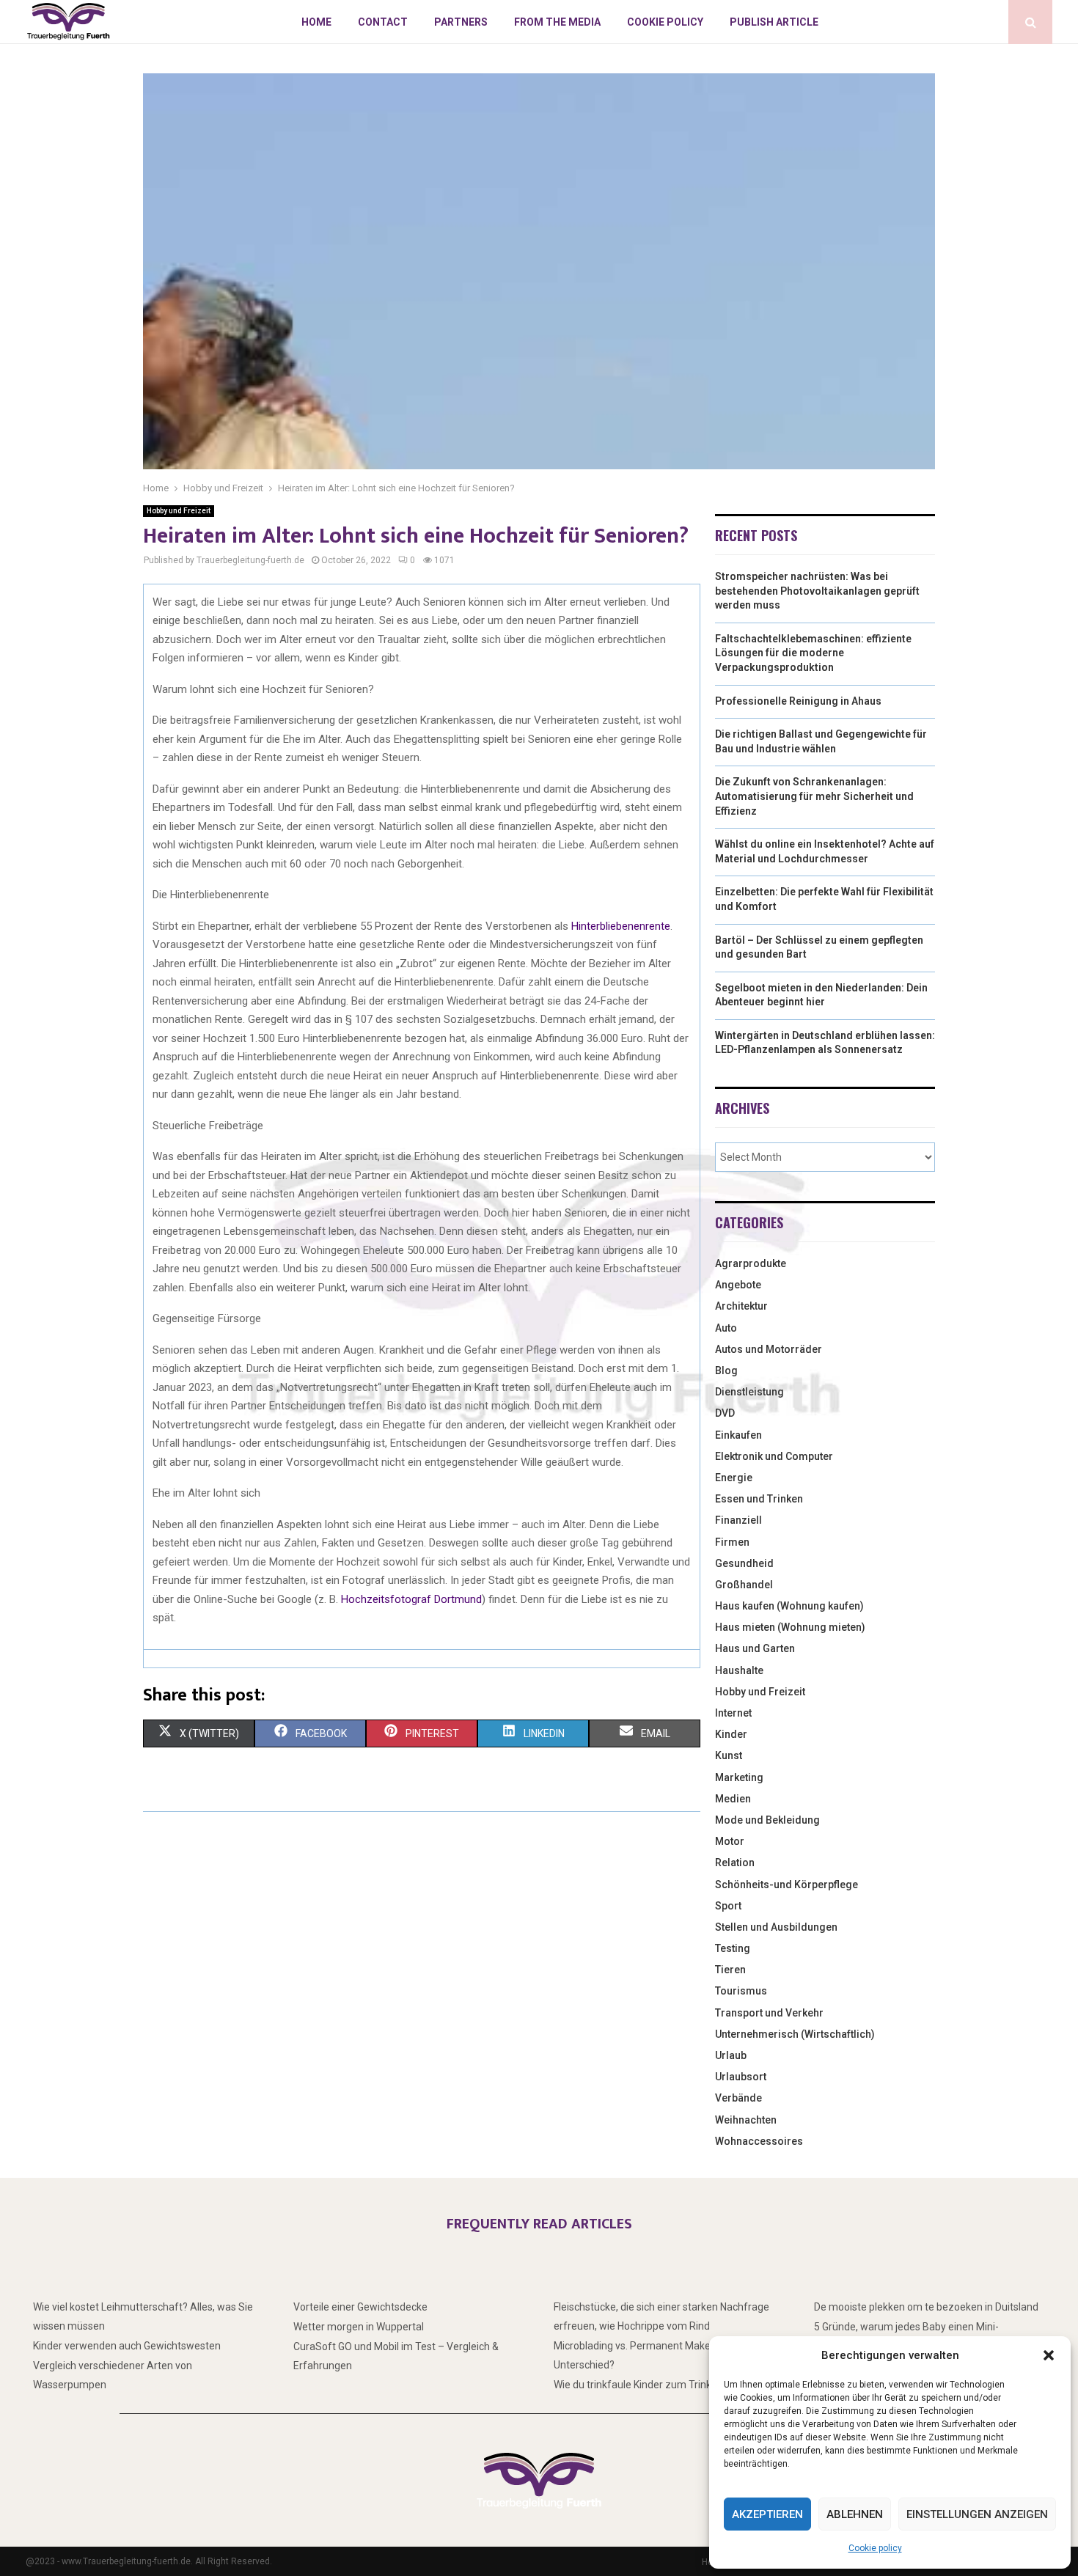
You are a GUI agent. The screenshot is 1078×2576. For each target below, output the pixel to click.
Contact (383, 22)
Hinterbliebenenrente (621, 926)
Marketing (739, 1777)
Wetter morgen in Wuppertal (359, 2327)
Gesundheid (744, 1563)
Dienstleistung (749, 1392)
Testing (733, 1948)
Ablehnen (855, 2514)
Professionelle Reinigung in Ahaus (798, 701)
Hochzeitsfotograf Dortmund (411, 1599)
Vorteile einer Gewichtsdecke (360, 2307)
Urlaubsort (741, 2077)
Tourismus (741, 1991)
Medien (733, 1799)
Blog (726, 1370)
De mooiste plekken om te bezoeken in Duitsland (926, 2307)
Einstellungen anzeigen (977, 2514)
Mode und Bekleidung (767, 1820)
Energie (734, 1478)
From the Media (557, 22)
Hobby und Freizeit (179, 511)
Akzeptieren (767, 2514)
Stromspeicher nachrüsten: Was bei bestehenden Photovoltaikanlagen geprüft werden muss (817, 591)
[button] (1049, 2355)
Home (316, 22)
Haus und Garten (755, 1648)
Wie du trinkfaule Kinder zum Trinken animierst (661, 2385)
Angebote (738, 1285)
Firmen (732, 1542)
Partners (461, 22)
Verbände (738, 2098)
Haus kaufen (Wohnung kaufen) (789, 1606)
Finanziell (738, 1520)
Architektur (741, 1306)
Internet (733, 1713)
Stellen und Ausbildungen (776, 1927)
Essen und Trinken (759, 1499)
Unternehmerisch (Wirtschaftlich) (795, 2034)
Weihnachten (746, 2120)
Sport (728, 1906)
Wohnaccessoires (759, 2141)
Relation (735, 1863)
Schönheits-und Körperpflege (786, 1885)
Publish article (774, 22)
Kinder (731, 1734)
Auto (726, 1328)
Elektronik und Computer (774, 1456)
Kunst (729, 1755)
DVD (725, 1413)
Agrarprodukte (751, 1263)
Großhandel (744, 1585)
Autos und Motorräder (769, 1349)
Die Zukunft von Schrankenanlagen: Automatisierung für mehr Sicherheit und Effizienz (814, 796)
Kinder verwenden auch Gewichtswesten (127, 2346)
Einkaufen (738, 1435)
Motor (730, 1841)
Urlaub (731, 2055)
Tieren (730, 1970)
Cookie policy (875, 2548)
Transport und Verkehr (769, 2013)
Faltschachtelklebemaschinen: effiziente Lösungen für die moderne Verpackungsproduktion (813, 653)
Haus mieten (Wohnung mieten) (790, 1627)
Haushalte (739, 1670)
